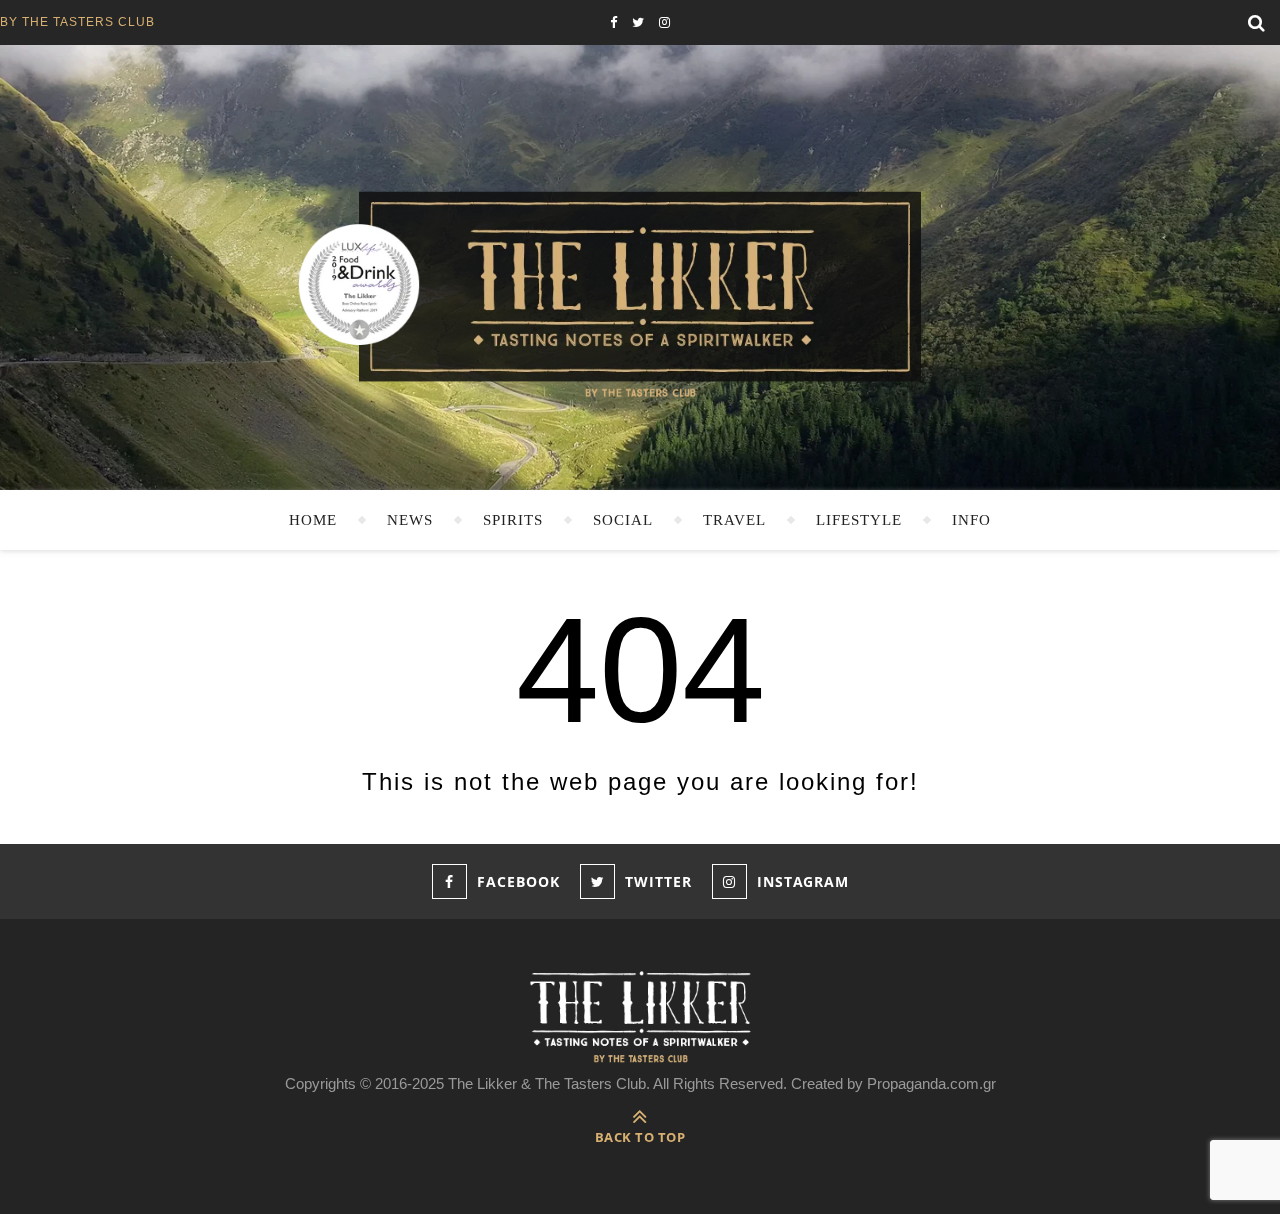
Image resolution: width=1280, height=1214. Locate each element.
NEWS (410, 520)
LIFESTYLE (859, 520)
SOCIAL (623, 520)
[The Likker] (640, 292)
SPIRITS (513, 520)
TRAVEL (734, 520)
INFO (971, 520)
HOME (313, 520)
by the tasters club (77, 22)
